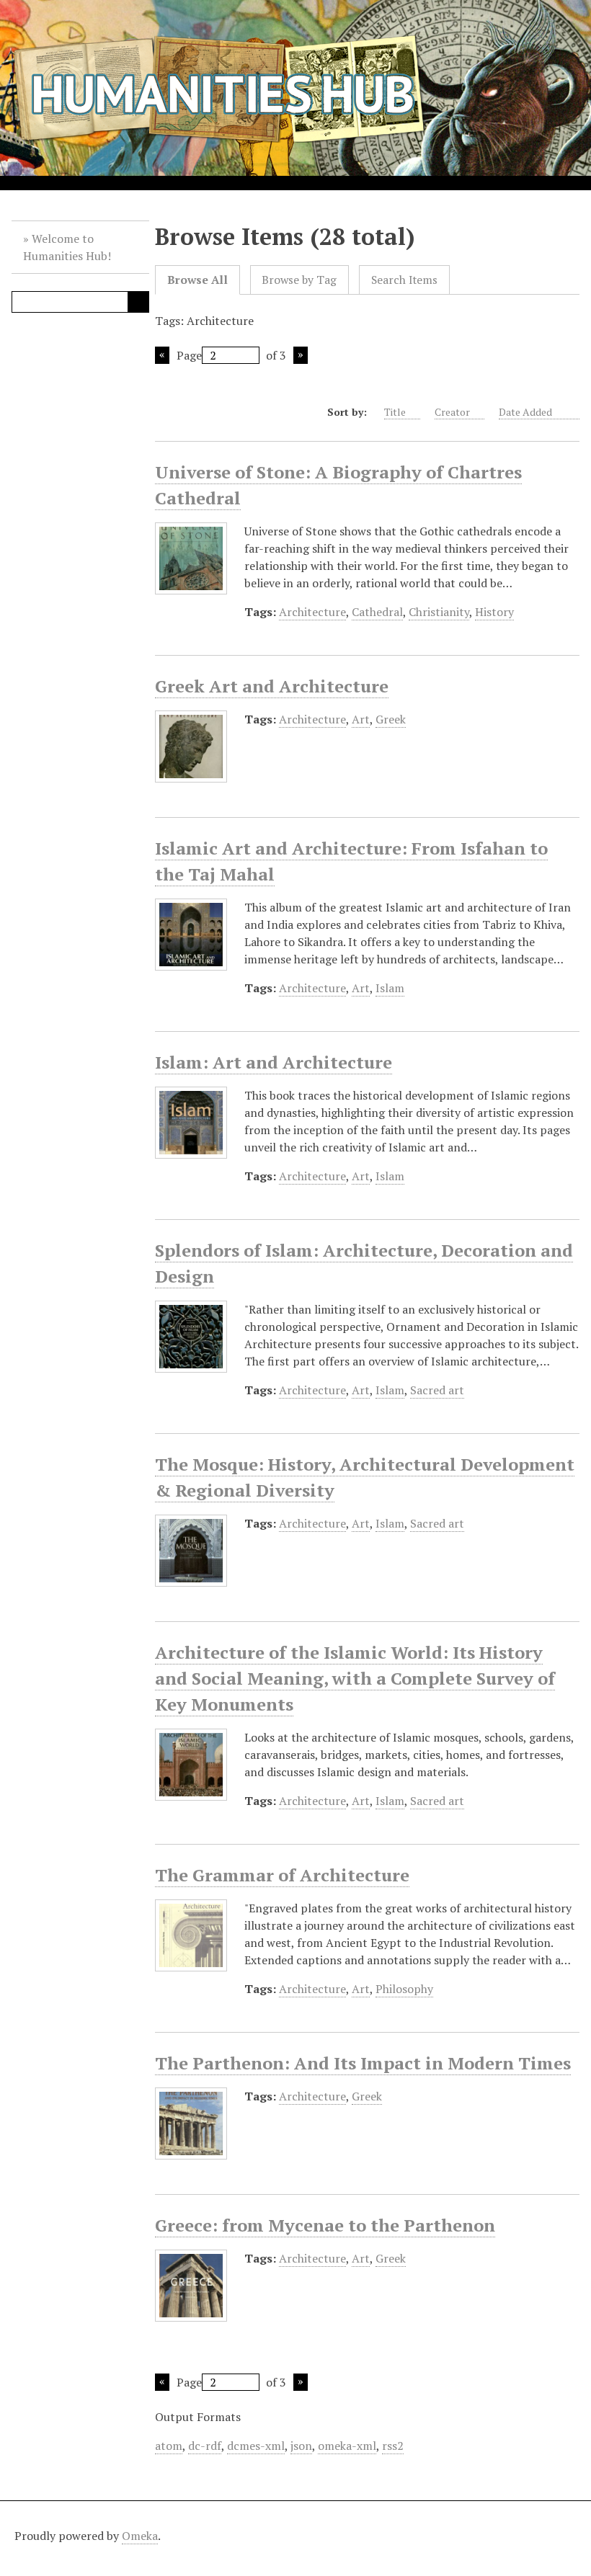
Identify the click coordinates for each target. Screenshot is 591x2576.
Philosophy (404, 1989)
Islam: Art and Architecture (274, 1062)
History (494, 612)
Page (189, 355)
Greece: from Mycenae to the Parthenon (325, 2225)
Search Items (404, 280)
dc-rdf (205, 2446)
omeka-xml (347, 2446)
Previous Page (162, 355)
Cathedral (377, 612)
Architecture (312, 612)
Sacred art (437, 1390)
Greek (391, 719)
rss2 (393, 2446)
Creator (452, 412)
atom (169, 2446)
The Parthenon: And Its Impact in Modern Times (363, 2063)
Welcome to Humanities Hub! (67, 247)
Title (395, 412)
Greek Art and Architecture (272, 686)
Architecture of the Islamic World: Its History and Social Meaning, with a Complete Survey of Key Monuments (355, 1678)
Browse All (197, 280)
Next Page (301, 355)
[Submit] (138, 302)
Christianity (439, 612)
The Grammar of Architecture (282, 1875)
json (301, 2446)
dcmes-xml (256, 2446)
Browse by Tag (299, 280)
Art (361, 719)
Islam (390, 988)
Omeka (140, 2536)
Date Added (526, 412)
